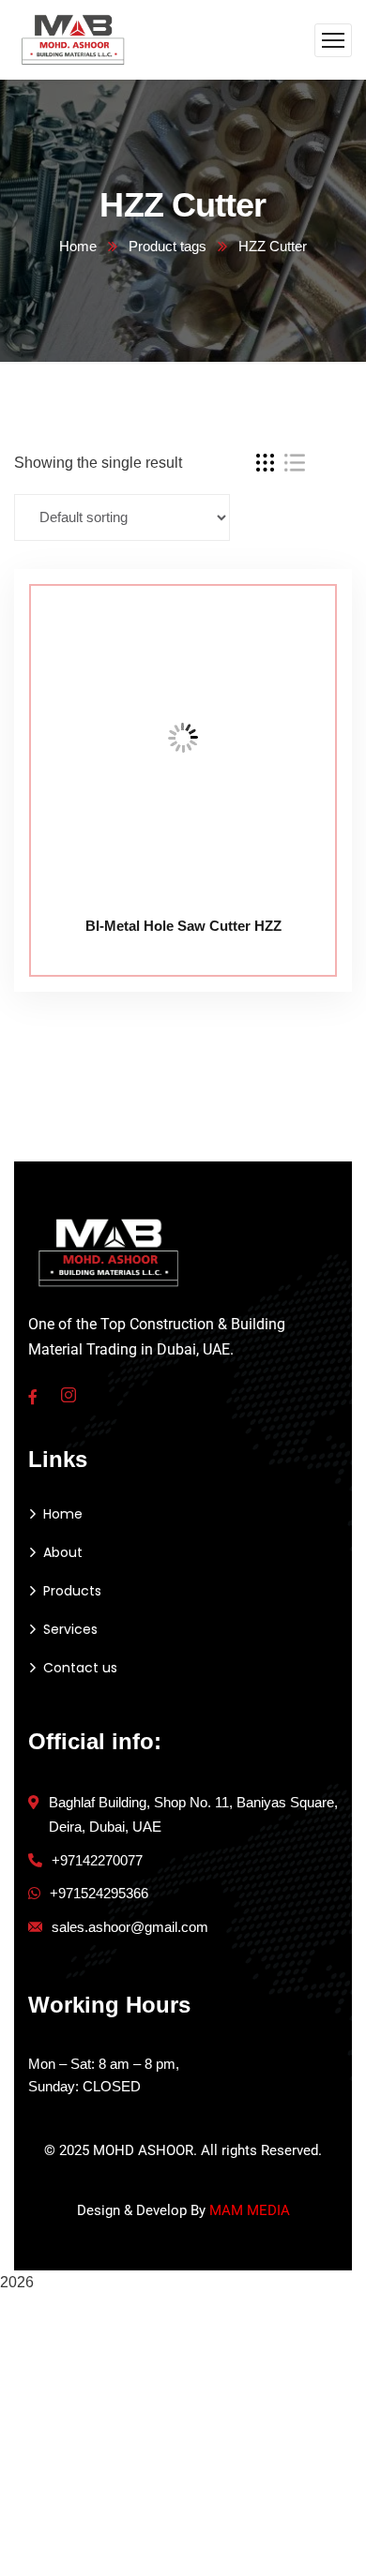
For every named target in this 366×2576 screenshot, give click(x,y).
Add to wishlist (302, 654)
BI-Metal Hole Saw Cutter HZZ (183, 926)
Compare (302, 611)
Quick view (302, 697)
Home (78, 246)
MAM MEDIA (250, 2210)
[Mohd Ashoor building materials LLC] (74, 39)
